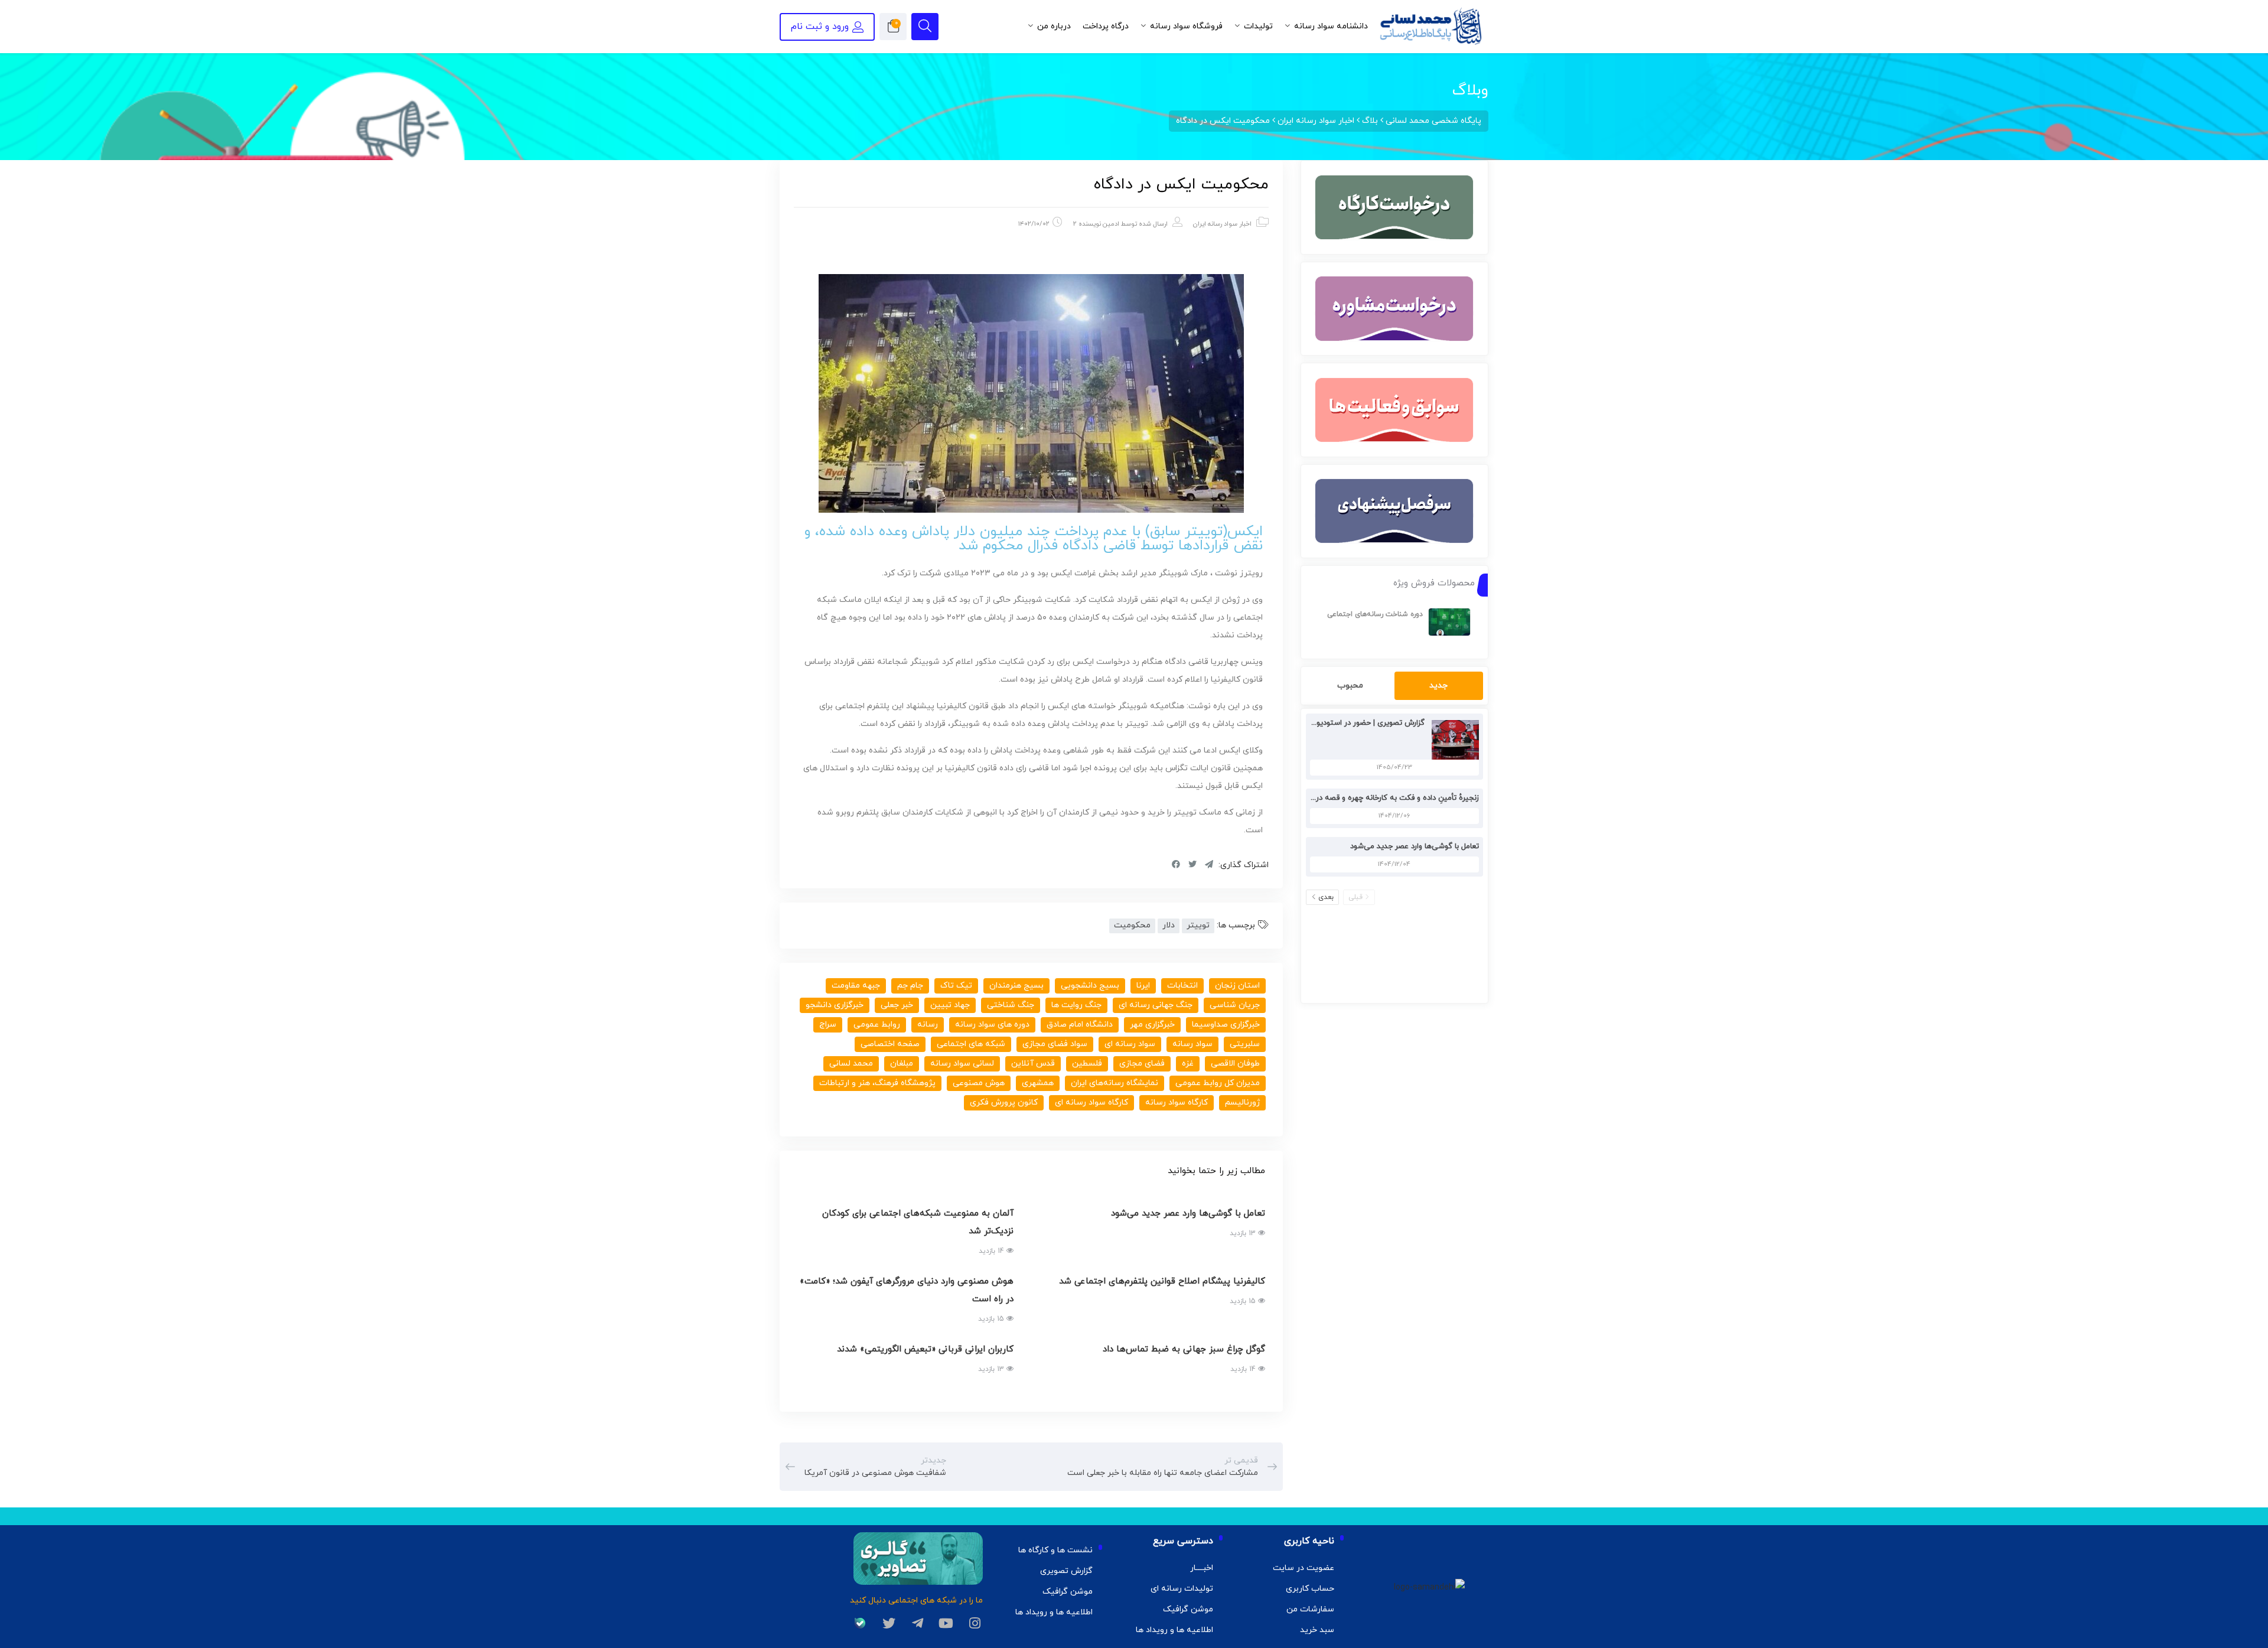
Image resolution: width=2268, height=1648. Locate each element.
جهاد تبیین (950, 1005)
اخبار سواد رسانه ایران (1222, 224)
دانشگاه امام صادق (1080, 1025)
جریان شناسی (1235, 1005)
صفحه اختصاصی (890, 1044)
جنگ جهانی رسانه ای (1156, 1005)
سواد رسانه (1192, 1044)
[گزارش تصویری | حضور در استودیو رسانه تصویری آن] (1452, 739)
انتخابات (1182, 986)
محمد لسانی (851, 1064)
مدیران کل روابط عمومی (1218, 1083)
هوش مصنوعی (979, 1083)
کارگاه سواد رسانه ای (1091, 1103)
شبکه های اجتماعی (971, 1044)
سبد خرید (1317, 1630)
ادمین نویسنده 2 (1096, 224)
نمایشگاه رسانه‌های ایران (1115, 1083)
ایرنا (1143, 986)
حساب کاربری (1310, 1589)
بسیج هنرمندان (1016, 986)
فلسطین (1087, 1064)
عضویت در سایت (1304, 1568)
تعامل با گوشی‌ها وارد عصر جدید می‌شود (1415, 846)
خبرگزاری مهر (1152, 1025)
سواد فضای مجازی (1055, 1044)
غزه (1188, 1064)
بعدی (1326, 897)
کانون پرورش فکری (1004, 1103)
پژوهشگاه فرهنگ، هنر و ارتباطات (877, 1083)
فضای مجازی (1142, 1064)
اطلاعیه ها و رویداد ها (1174, 1630)
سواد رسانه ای (1130, 1044)
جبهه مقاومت (856, 986)
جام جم (910, 986)
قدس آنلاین (1033, 1064)
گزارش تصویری (1066, 1571)
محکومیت (1132, 925)
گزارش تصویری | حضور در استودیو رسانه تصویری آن (1341, 723)
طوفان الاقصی (1235, 1064)
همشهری (1038, 1083)
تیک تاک (956, 986)
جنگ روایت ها (1076, 1005)
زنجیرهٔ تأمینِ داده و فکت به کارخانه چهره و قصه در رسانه (1387, 798)
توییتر (1198, 925)
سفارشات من (1310, 1609)
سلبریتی (1245, 1044)
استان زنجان (1237, 986)
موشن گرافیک (1188, 1609)
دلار (1169, 925)
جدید (1438, 685)
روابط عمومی (877, 1025)
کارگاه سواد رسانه (1177, 1103)
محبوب (1350, 685)
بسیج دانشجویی (1090, 986)
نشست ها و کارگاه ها (1055, 1550)
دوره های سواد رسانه (992, 1025)
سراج (828, 1025)
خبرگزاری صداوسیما (1226, 1025)
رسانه (928, 1025)
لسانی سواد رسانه (962, 1064)
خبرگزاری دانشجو (835, 1005)
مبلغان (902, 1064)
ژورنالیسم (1242, 1103)
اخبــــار (1202, 1568)
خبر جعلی (897, 1005)
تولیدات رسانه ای (1182, 1589)
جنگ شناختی (1011, 1005)
